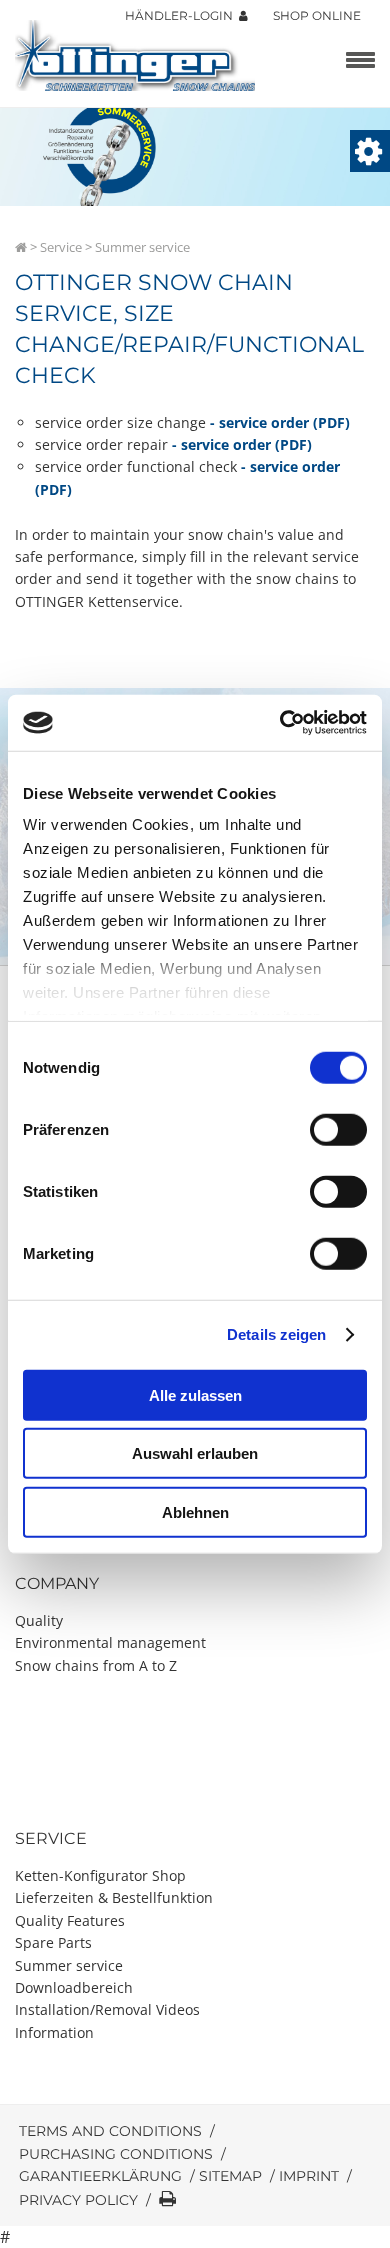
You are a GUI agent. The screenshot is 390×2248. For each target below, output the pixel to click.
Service (61, 247)
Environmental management (110, 1642)
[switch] (338, 1129)
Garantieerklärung (100, 2176)
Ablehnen (195, 1511)
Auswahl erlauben (195, 1453)
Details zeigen (276, 1334)
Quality (39, 1620)
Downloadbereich (74, 1987)
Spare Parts (53, 1942)
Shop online (317, 15)
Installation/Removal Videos (107, 2009)
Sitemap (230, 2176)
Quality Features (70, 1920)
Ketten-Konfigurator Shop (100, 1875)
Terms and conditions (110, 2131)
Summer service (69, 1965)
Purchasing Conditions (116, 2154)
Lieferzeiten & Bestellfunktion (114, 1897)
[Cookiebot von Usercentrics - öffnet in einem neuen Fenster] (280, 723)
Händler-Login (182, 15)
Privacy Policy (78, 2200)
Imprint (309, 2176)
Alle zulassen (195, 1394)
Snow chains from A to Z (96, 1665)
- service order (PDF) (280, 422)
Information (54, 2032)
